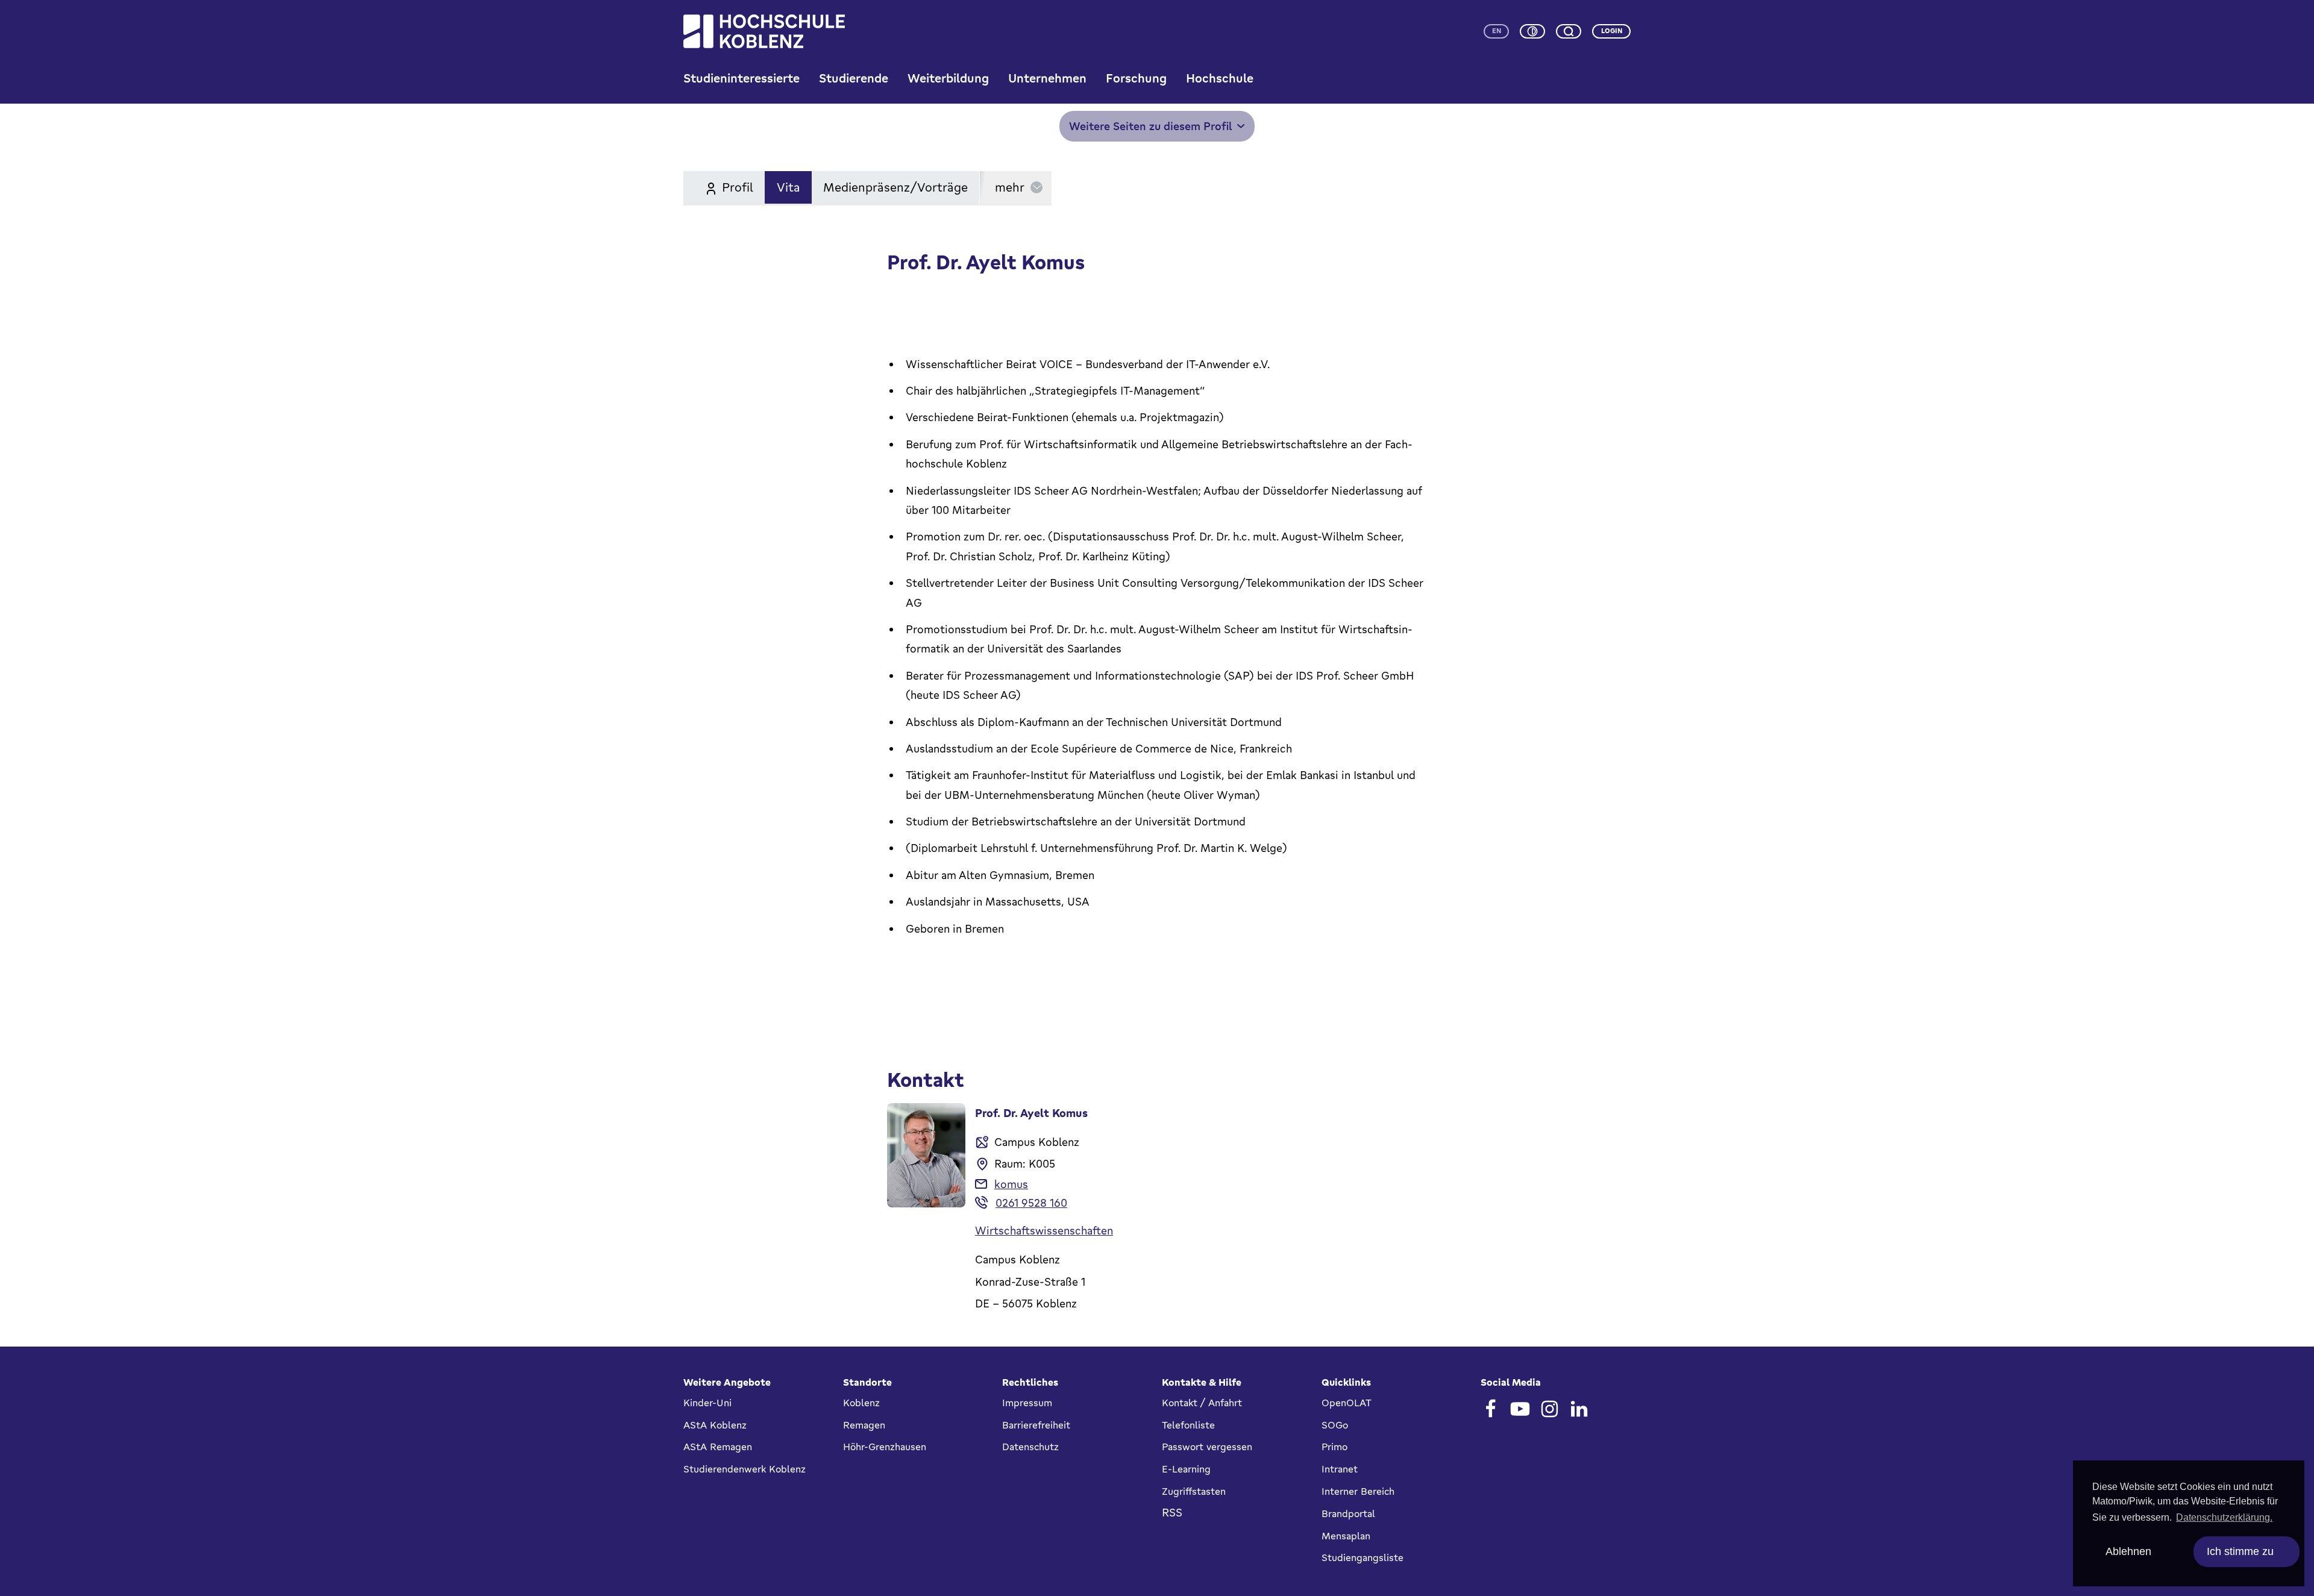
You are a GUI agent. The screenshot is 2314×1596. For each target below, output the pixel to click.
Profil (738, 187)
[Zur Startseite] (764, 31)
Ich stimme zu (2240, 1551)
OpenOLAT (1347, 1403)
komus (1011, 1184)
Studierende (854, 78)
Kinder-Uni (707, 1403)
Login (1612, 31)
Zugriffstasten (1194, 1491)
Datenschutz (1030, 1447)
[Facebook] (1491, 1409)
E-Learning (1186, 1469)
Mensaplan (1346, 1536)
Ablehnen (2128, 1551)
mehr (1010, 187)
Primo (1334, 1447)
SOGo (1335, 1425)
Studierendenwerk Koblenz (745, 1469)
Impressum (1027, 1403)
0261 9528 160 (1031, 1203)
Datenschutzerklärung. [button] (2224, 1517)
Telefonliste (1188, 1425)
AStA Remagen (718, 1447)
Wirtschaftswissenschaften (1044, 1230)
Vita (789, 187)
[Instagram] (1550, 1409)
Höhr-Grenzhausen (885, 1447)
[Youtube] (1520, 1409)
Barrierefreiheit (1036, 1425)
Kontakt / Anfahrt (1202, 1403)
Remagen (864, 1425)
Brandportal (1348, 1513)
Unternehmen (1047, 78)
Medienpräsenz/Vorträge (895, 187)
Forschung (1136, 78)
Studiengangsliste (1362, 1557)
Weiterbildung (948, 78)
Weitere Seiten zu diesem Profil (1151, 126)
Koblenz (861, 1403)
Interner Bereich (1358, 1491)
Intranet (1340, 1469)
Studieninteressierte (742, 78)
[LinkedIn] (1579, 1409)
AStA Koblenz (715, 1425)
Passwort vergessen (1207, 1447)
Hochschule (1220, 78)
